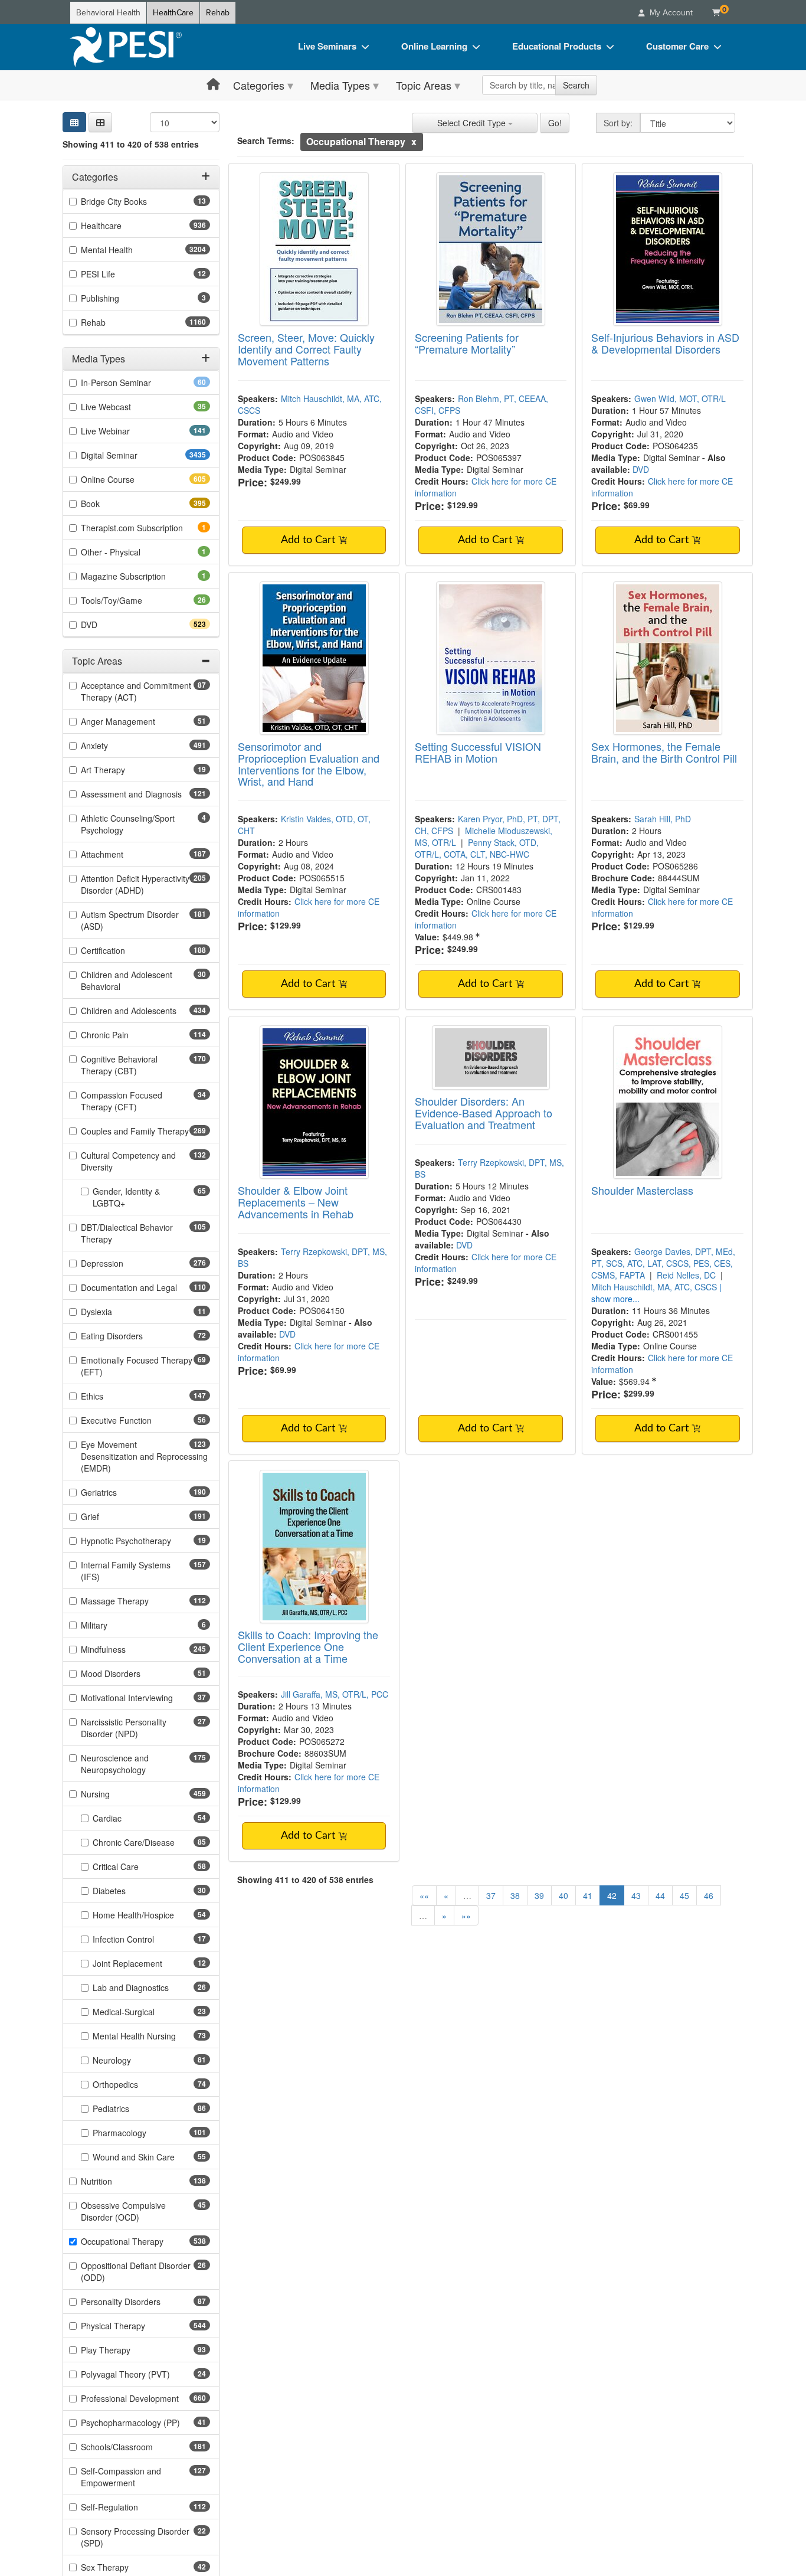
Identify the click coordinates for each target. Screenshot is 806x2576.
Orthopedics (134, 2084)
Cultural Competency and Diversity (128, 1161)
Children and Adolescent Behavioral (127, 980)
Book (111, 504)
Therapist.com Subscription (145, 528)
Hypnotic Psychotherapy (145, 1541)
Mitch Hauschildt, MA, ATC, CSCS (654, 1287)
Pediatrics (130, 2108)
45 (684, 1895)
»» (466, 1915)
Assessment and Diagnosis (145, 794)
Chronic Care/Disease (151, 1842)
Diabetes (128, 1891)
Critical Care (134, 1866)
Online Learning (434, 46)
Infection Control (142, 1939)
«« (424, 1895)
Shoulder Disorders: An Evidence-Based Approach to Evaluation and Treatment (484, 1113)
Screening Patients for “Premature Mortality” (467, 343)
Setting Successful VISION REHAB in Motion (478, 752)
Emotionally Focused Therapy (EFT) (137, 1366)
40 (563, 1895)
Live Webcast (124, 407)
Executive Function (135, 1420)
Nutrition (117, 2181)
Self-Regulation (130, 2507)
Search (576, 85)
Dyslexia (115, 1312)
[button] (100, 122)
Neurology (130, 2060)
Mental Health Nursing (151, 2036)
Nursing (116, 1794)
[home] (126, 47)
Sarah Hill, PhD (663, 819)
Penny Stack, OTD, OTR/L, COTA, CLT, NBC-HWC (477, 848)
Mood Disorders (129, 1673)
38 (515, 1895)
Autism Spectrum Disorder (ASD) (130, 920)
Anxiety (115, 746)
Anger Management (137, 721)
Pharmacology (140, 2133)
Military (110, 1625)
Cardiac (126, 1818)
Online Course (129, 479)
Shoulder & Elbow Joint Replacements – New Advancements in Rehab (296, 1202)
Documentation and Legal (145, 1287)
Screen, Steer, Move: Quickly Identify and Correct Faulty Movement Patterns (306, 349)
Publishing (116, 298)
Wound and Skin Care (151, 2157)
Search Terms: (266, 140)
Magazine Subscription (140, 576)
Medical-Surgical (142, 2012)
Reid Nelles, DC (686, 1275)
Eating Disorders (130, 1336)
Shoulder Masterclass (642, 1190)
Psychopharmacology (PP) (145, 2423)
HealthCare (173, 13)
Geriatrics (120, 1492)
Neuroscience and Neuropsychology (134, 1764)
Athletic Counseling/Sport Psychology (128, 824)
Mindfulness (124, 1649)
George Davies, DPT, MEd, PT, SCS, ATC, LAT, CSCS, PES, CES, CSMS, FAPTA (663, 1263)
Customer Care (677, 46)
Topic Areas (424, 85)
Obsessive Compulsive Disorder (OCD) (129, 2211)
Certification (124, 950)
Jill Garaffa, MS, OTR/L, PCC (335, 1694)
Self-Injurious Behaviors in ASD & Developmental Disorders (665, 343)
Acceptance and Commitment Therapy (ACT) (136, 691)
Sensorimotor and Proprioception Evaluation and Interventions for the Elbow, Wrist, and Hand (309, 764)
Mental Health (130, 250)
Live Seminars (327, 46)
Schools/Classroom (138, 2447)
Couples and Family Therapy (145, 1131)
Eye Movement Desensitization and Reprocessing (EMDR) (144, 1456)
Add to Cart (309, 540)
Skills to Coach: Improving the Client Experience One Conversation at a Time (308, 1646)
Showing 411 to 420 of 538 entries (131, 144)
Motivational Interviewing (145, 1698)
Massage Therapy (136, 1601)
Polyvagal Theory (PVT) (144, 2374)
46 (709, 1895)
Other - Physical (127, 552)
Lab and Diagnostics (149, 1987)
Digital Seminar (132, 455)
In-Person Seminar (135, 383)
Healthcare (122, 225)
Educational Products (557, 46)
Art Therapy (122, 770)
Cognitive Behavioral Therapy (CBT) (130, 1065)
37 (491, 1895)
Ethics (113, 1396)
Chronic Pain (126, 1035)
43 (636, 1895)
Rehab (218, 13)
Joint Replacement (146, 1963)
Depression (123, 1263)
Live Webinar (126, 431)
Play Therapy (124, 2350)
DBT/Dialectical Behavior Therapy (127, 1233)
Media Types (340, 85)
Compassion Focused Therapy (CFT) (127, 1101)
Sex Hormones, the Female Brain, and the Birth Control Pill (664, 752)
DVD (110, 625)
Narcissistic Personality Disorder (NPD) (128, 1728)
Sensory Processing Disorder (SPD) (135, 2537)
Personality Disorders (139, 2302)
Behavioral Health (108, 13)
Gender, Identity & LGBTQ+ (127, 1197)
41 (588, 1895)
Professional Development (145, 2398)
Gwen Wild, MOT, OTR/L (680, 398)
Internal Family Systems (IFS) (126, 1571)
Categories (259, 85)
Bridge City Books (132, 201)
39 (539, 1895)
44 (660, 1895)
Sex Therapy (123, 2567)
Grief (111, 1516)
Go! (555, 123)
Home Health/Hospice (151, 1915)
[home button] (213, 85)
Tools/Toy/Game (130, 600)
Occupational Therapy (143, 2241)
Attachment (123, 854)
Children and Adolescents (145, 1011)
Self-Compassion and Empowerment (129, 2477)
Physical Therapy (134, 2326)
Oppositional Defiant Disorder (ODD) (136, 2271)
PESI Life (117, 274)
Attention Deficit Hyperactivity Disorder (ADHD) (135, 884)
